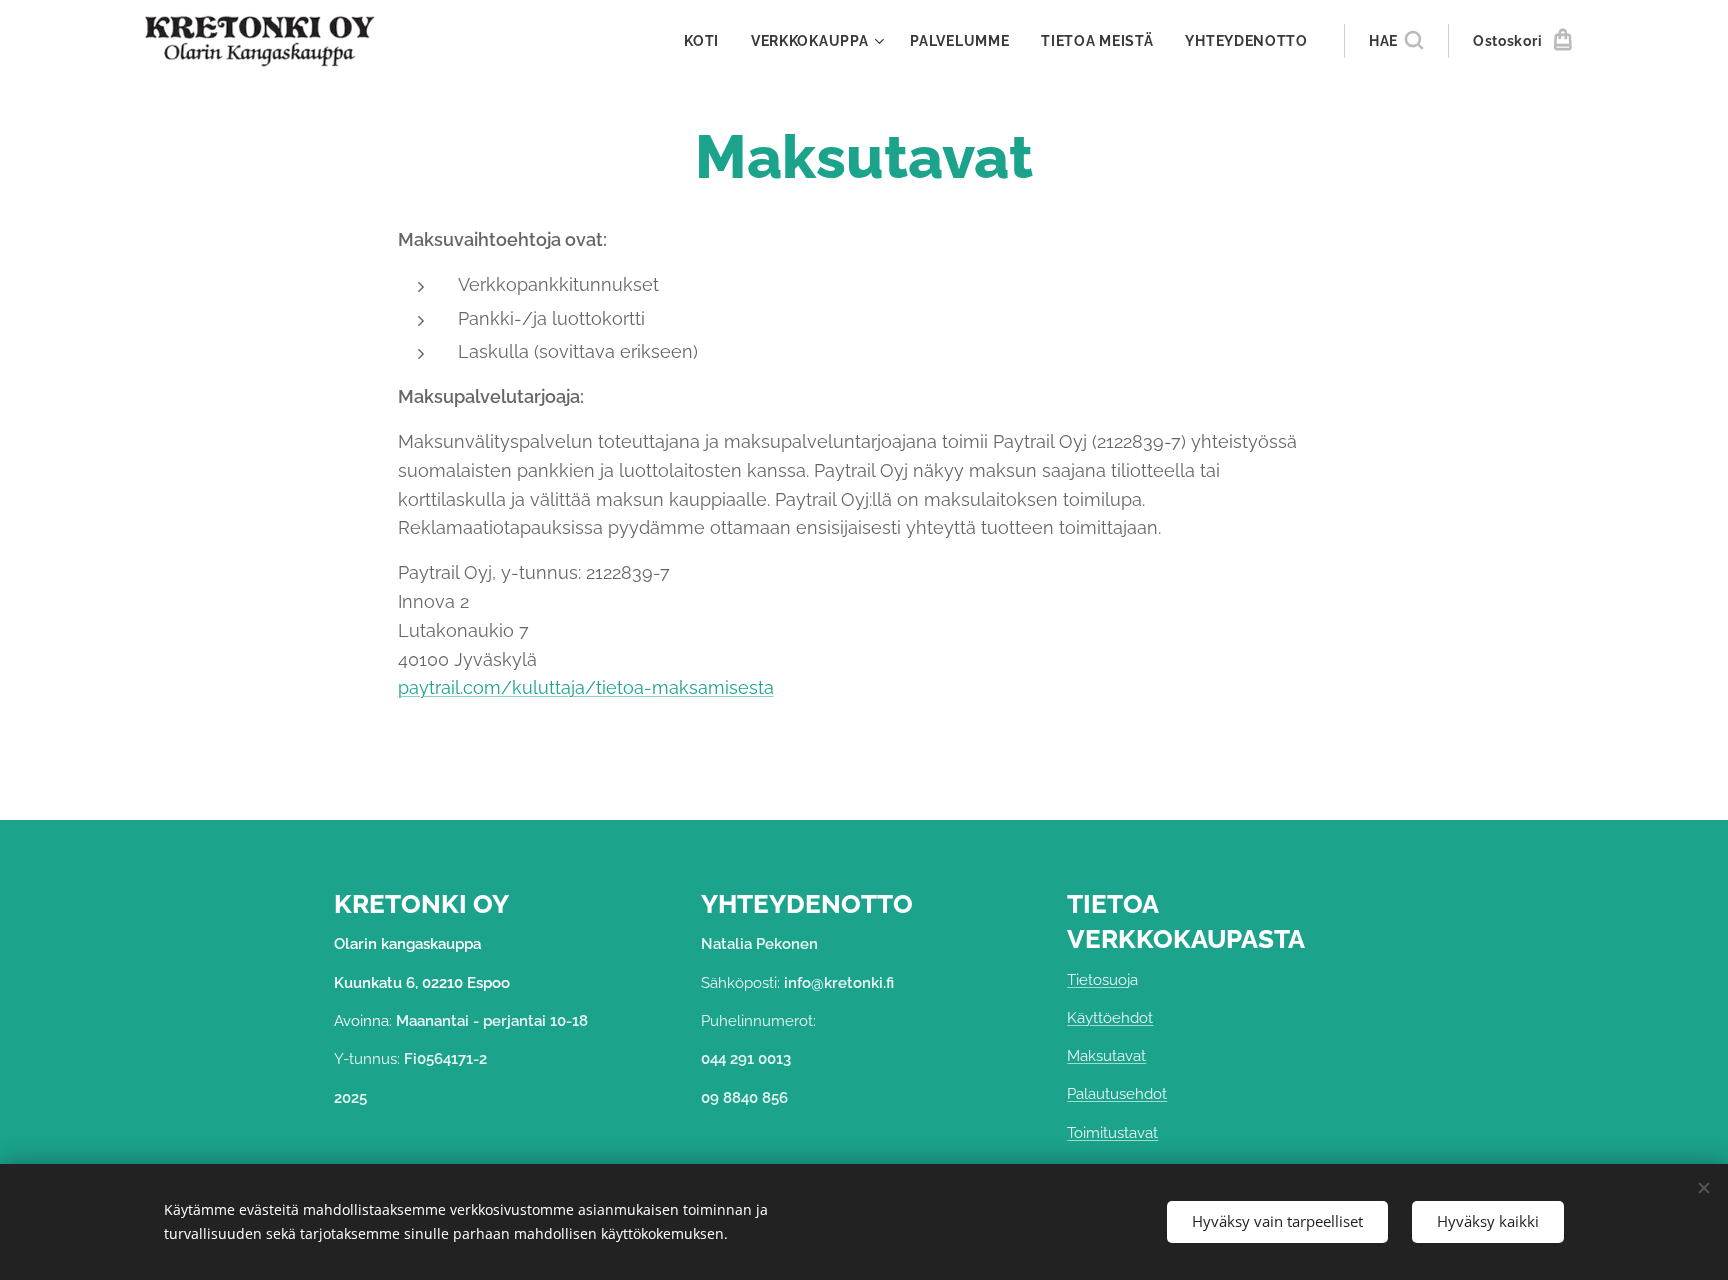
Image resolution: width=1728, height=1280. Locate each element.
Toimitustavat (1112, 1133)
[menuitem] (707, 41)
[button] (1396, 41)
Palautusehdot (1117, 1094)
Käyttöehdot (1110, 1018)
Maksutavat (1106, 1056)
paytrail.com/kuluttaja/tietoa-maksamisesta (586, 687)
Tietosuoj (1098, 980)
